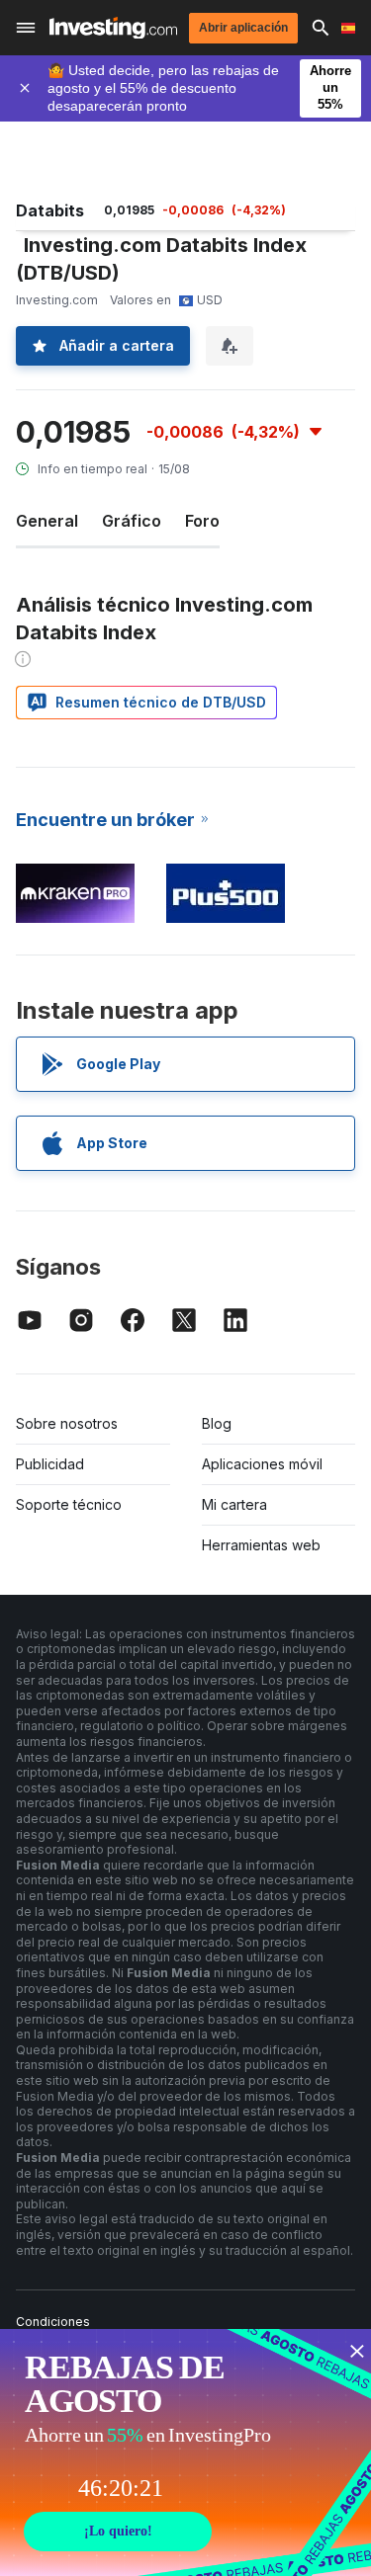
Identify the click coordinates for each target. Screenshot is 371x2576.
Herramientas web (261, 1545)
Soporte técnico (69, 1504)
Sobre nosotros (67, 1423)
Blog (217, 1423)
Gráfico (132, 521)
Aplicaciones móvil (262, 1464)
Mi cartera (234, 1504)
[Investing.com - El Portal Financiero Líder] (113, 28)
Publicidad (50, 1464)
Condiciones (53, 2322)
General (47, 521)
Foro (202, 521)
